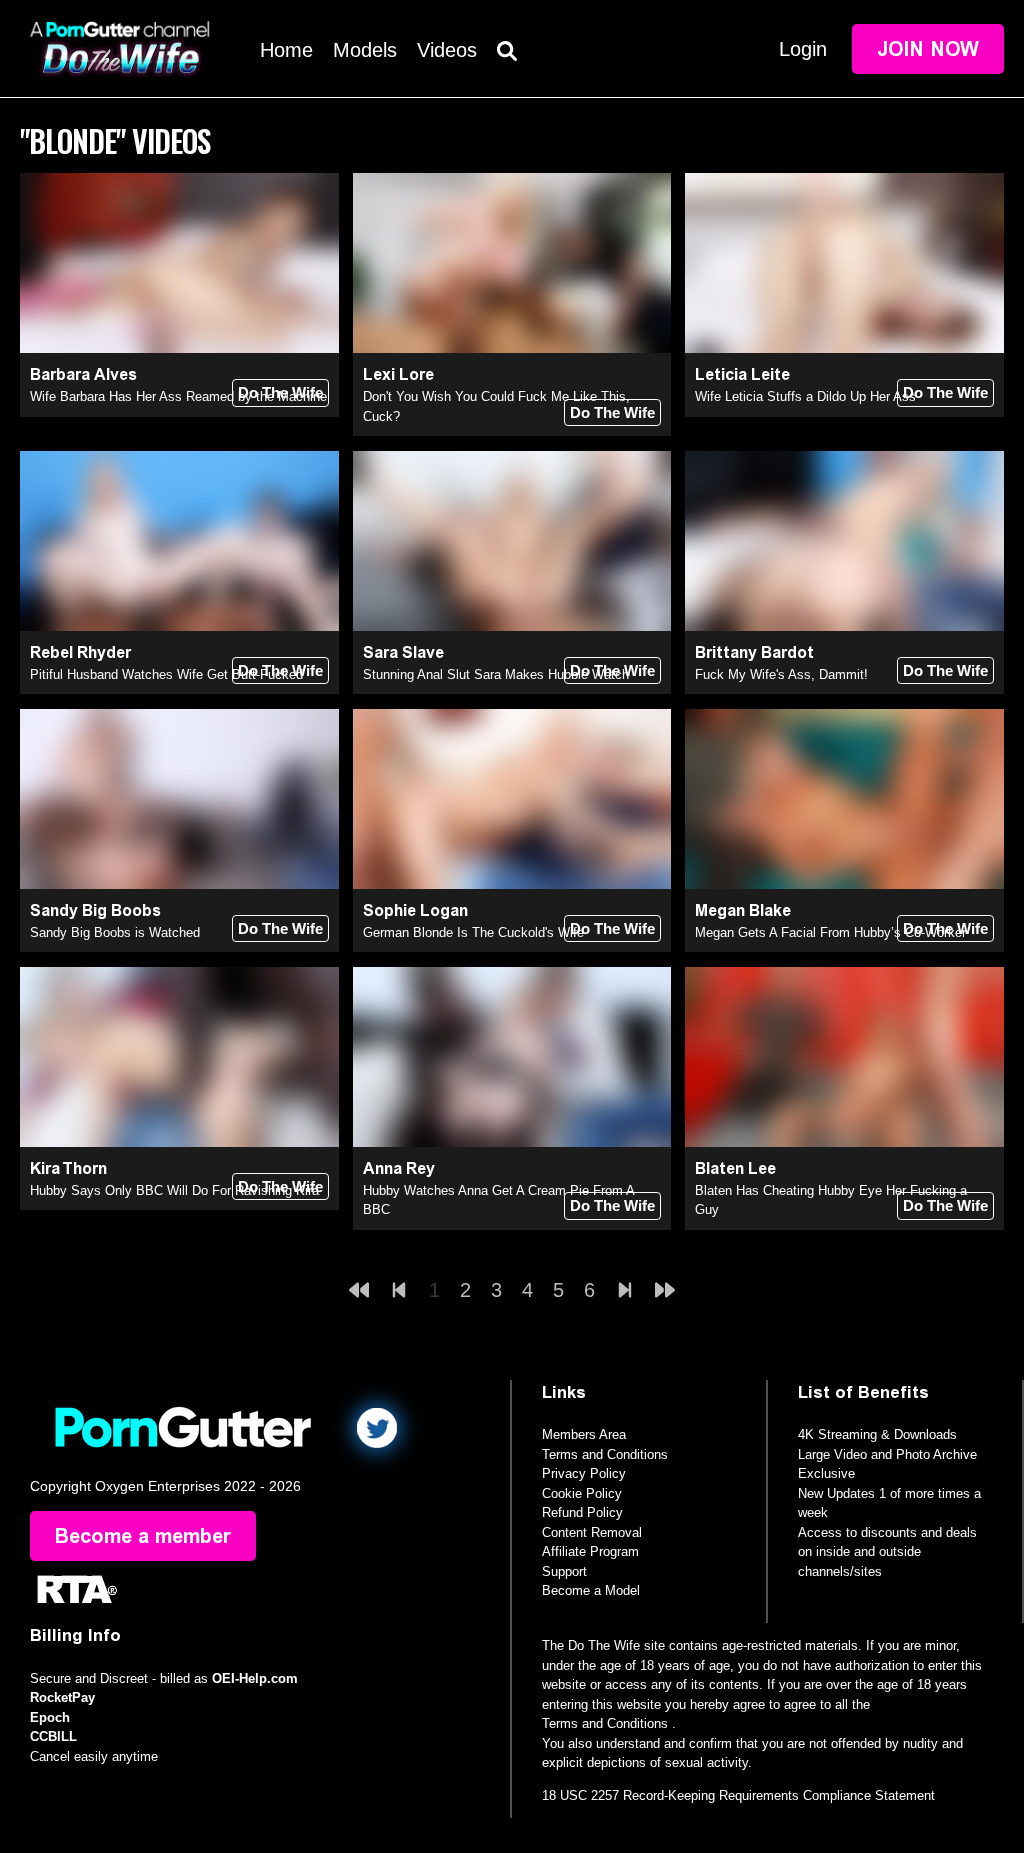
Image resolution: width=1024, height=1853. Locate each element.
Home (286, 50)
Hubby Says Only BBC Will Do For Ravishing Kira (174, 1190)
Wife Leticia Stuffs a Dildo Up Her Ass (805, 396)
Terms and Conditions (605, 1454)
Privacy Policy (584, 1473)
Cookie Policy (582, 1493)
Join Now (928, 49)
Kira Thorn (68, 1168)
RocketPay (62, 1697)
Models (365, 50)
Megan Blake (743, 910)
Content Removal (592, 1532)
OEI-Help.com (255, 1678)
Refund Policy (582, 1512)
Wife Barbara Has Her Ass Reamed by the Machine (178, 396)
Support (564, 1571)
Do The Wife (280, 392)
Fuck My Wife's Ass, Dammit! (781, 674)
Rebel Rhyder (80, 652)
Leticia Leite (742, 374)
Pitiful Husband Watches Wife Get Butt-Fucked (166, 674)
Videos (447, 50)
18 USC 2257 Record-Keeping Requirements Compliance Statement (738, 1795)
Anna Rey (399, 1168)
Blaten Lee (735, 1168)
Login (803, 49)
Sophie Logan (415, 910)
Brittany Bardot (754, 652)
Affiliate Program (590, 1551)
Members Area (584, 1434)
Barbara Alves (83, 374)
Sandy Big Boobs (95, 910)
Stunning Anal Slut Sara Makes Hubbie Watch (496, 674)
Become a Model (591, 1590)
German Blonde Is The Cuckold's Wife (473, 932)
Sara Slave (403, 652)
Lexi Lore (398, 374)
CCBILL (53, 1736)
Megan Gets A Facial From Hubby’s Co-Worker (830, 932)
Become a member (143, 1536)
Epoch (50, 1717)
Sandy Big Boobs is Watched (115, 932)
